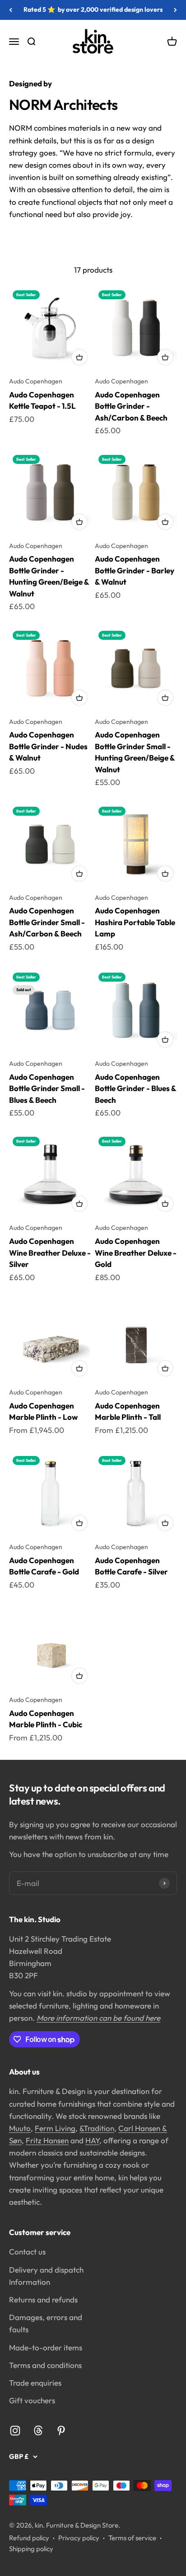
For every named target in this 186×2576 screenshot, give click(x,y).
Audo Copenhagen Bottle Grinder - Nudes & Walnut (48, 746)
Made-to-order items (46, 2347)
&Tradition (97, 2128)
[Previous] (11, 10)
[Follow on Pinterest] (61, 2431)
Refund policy (29, 2538)
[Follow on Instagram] (15, 2431)
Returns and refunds (43, 2299)
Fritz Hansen (47, 2140)
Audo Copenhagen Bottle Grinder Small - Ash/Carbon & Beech (47, 922)
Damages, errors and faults (46, 2323)
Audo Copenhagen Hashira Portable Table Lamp (135, 922)
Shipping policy (31, 2549)
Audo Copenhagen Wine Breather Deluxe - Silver (50, 1253)
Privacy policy (79, 2538)
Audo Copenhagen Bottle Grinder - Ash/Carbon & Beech (131, 406)
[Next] (175, 10)
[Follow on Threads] (38, 2431)
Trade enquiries (35, 2383)
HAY (92, 2140)
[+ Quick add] (79, 357)
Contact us (27, 2252)
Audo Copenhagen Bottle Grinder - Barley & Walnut (135, 570)
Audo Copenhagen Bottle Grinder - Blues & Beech (135, 1088)
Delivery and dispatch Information (46, 2276)
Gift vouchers (32, 2400)
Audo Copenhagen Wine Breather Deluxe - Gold (136, 1253)
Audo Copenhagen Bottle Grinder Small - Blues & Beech (47, 1088)
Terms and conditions (45, 2365)
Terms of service (132, 2538)
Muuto (20, 2128)
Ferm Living (55, 2128)
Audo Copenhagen (36, 381)
